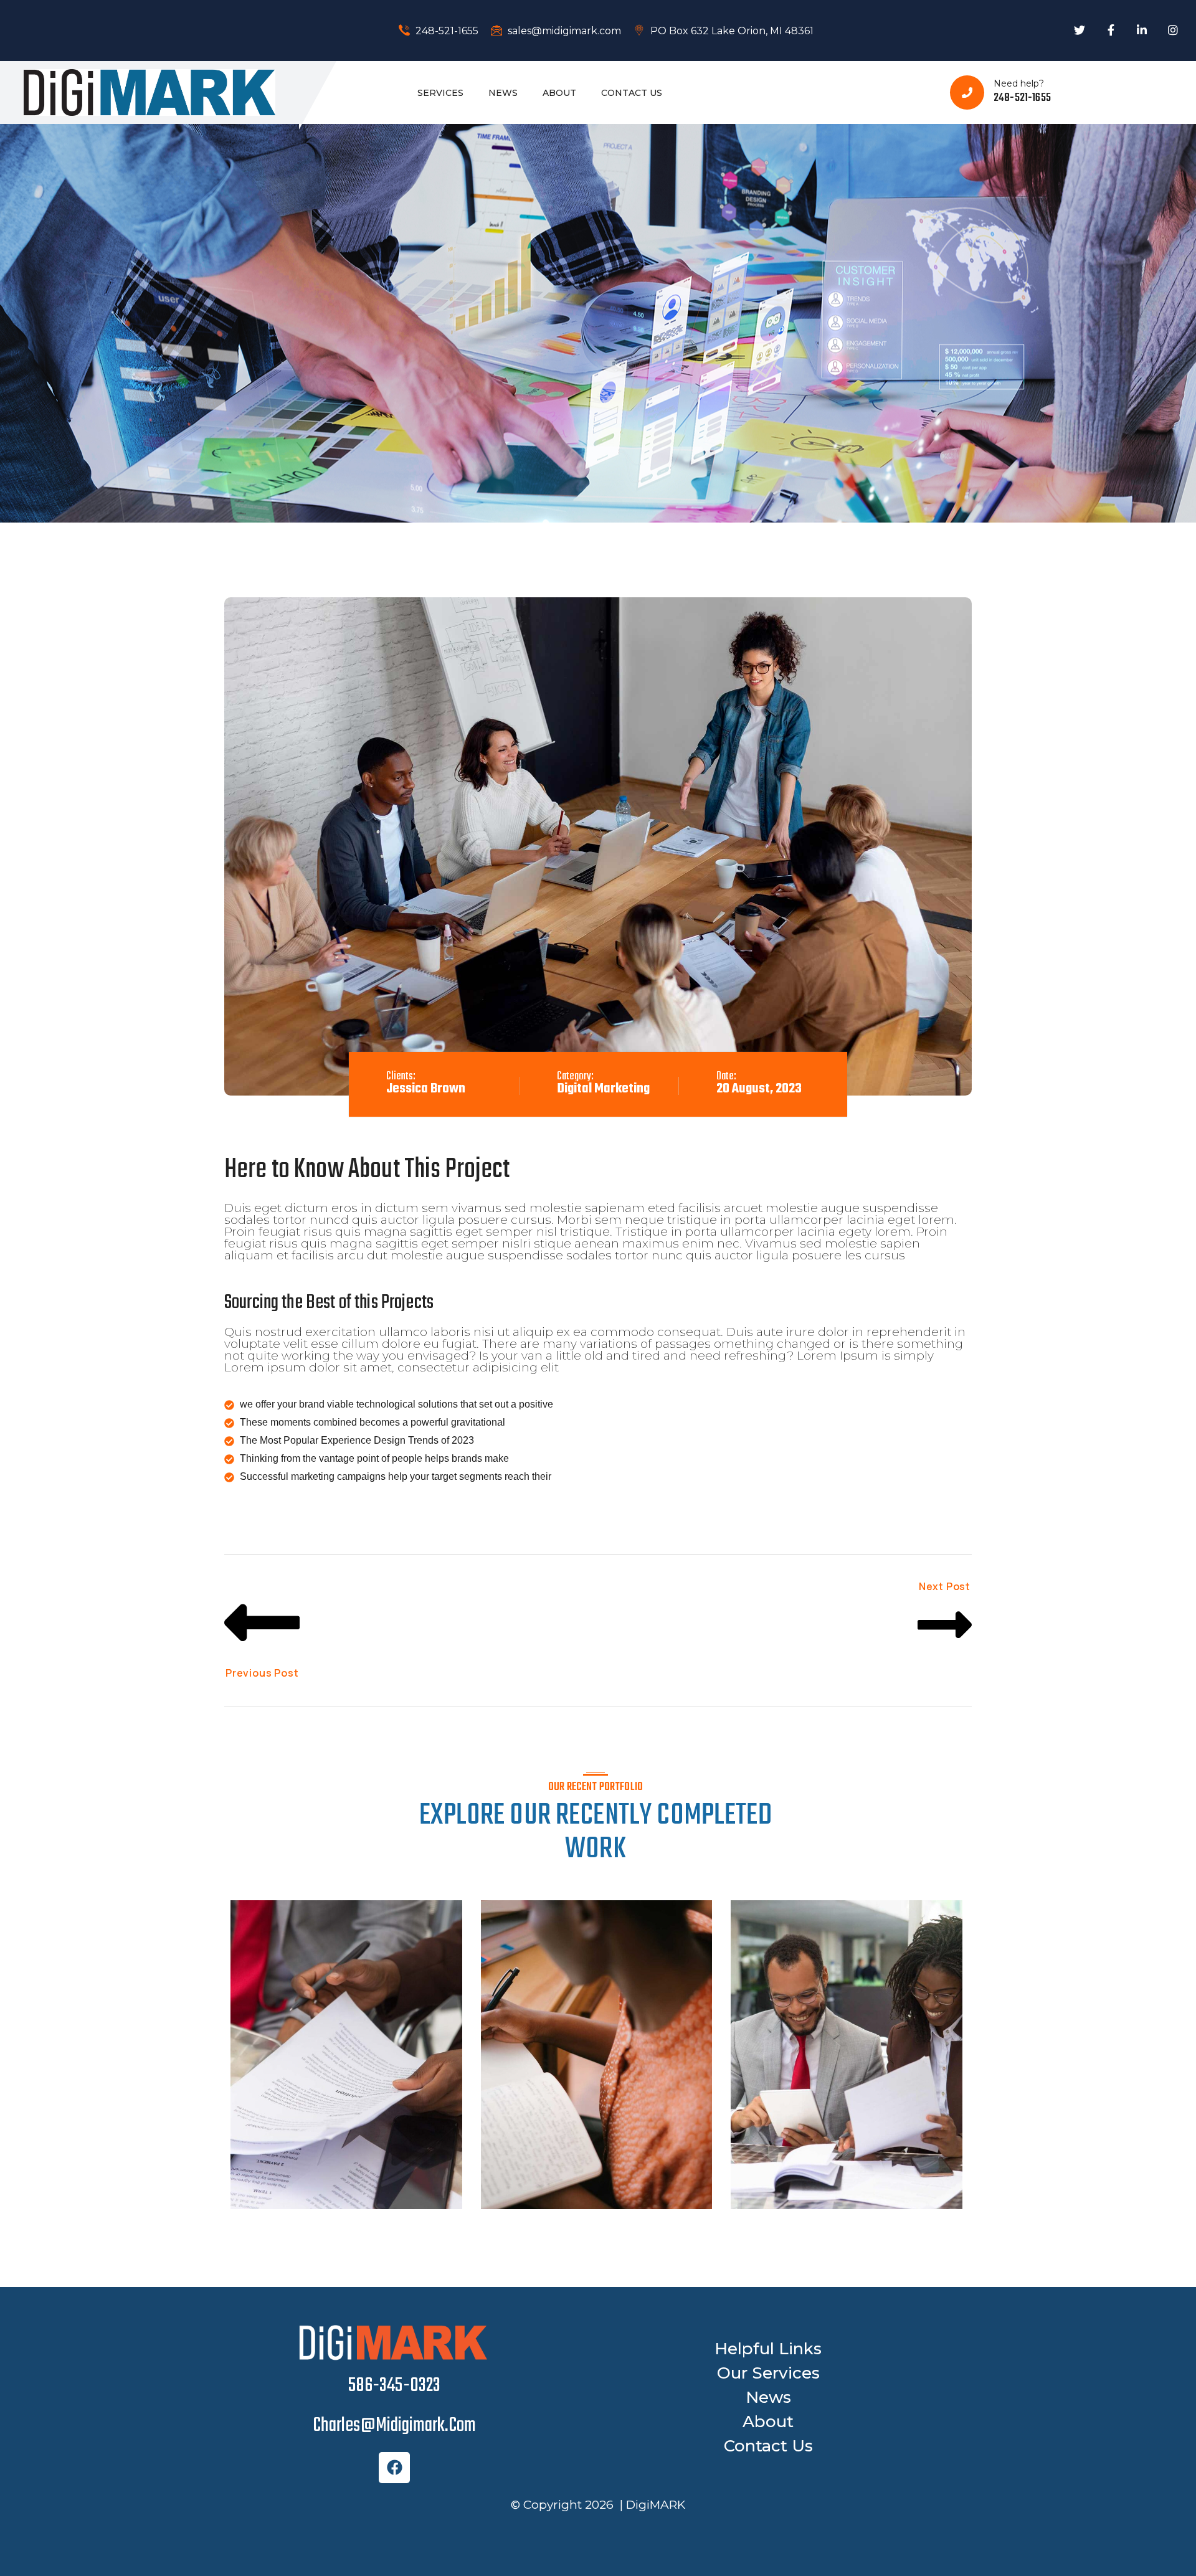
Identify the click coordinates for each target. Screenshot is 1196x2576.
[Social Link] (1080, 31)
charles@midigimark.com (394, 2426)
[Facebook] (394, 2468)
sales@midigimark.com (563, 31)
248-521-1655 (446, 31)
